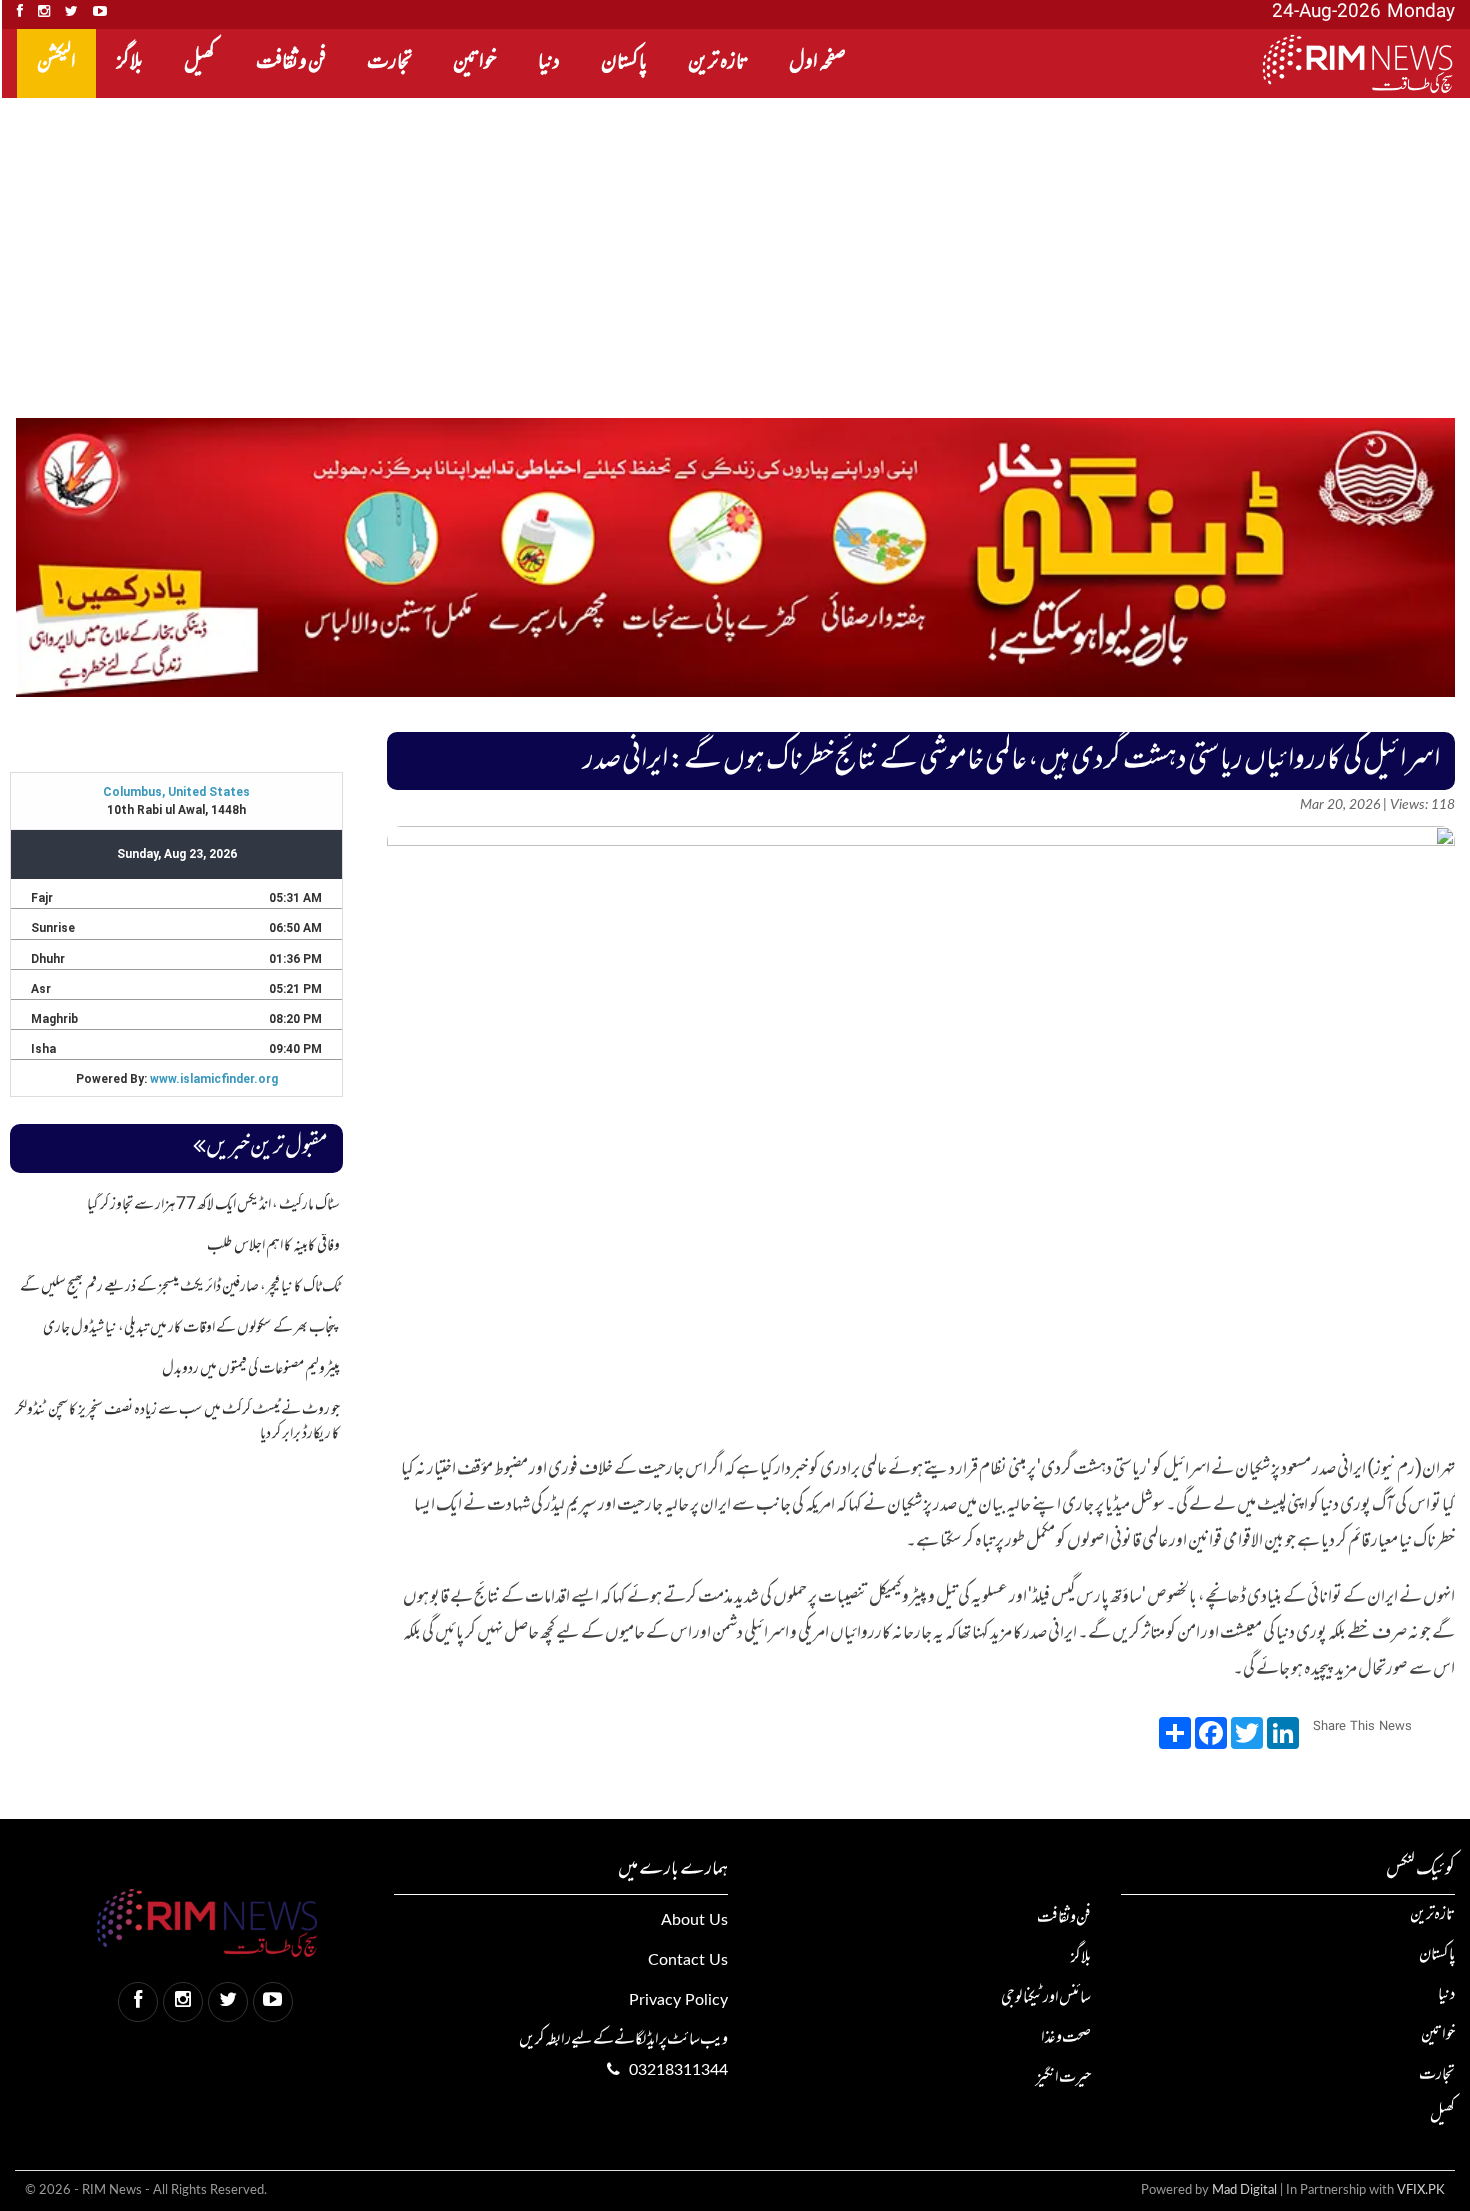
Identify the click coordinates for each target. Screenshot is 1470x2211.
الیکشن (56, 62)
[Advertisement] (870, 248)
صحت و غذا (1066, 2038)
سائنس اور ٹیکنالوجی (1046, 1998)
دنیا (549, 62)
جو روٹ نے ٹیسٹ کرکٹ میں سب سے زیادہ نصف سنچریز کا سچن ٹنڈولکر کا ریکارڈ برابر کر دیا (177, 1422)
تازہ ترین (718, 62)
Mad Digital (1244, 2190)
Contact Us (688, 1960)
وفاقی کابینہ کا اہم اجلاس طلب (273, 1246)
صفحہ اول (817, 62)
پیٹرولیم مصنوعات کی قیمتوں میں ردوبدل (251, 1369)
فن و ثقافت (291, 62)
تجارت (389, 62)
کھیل (199, 62)
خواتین (475, 62)
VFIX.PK (1421, 2190)
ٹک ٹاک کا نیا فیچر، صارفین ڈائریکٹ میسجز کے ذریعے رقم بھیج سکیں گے (180, 1287)
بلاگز (130, 62)
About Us (694, 1920)
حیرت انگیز (1063, 2078)
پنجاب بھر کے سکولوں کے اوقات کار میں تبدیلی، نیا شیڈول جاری (191, 1328)
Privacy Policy (678, 2000)
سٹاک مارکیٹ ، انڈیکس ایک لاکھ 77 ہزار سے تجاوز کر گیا (213, 1205)
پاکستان (624, 62)
